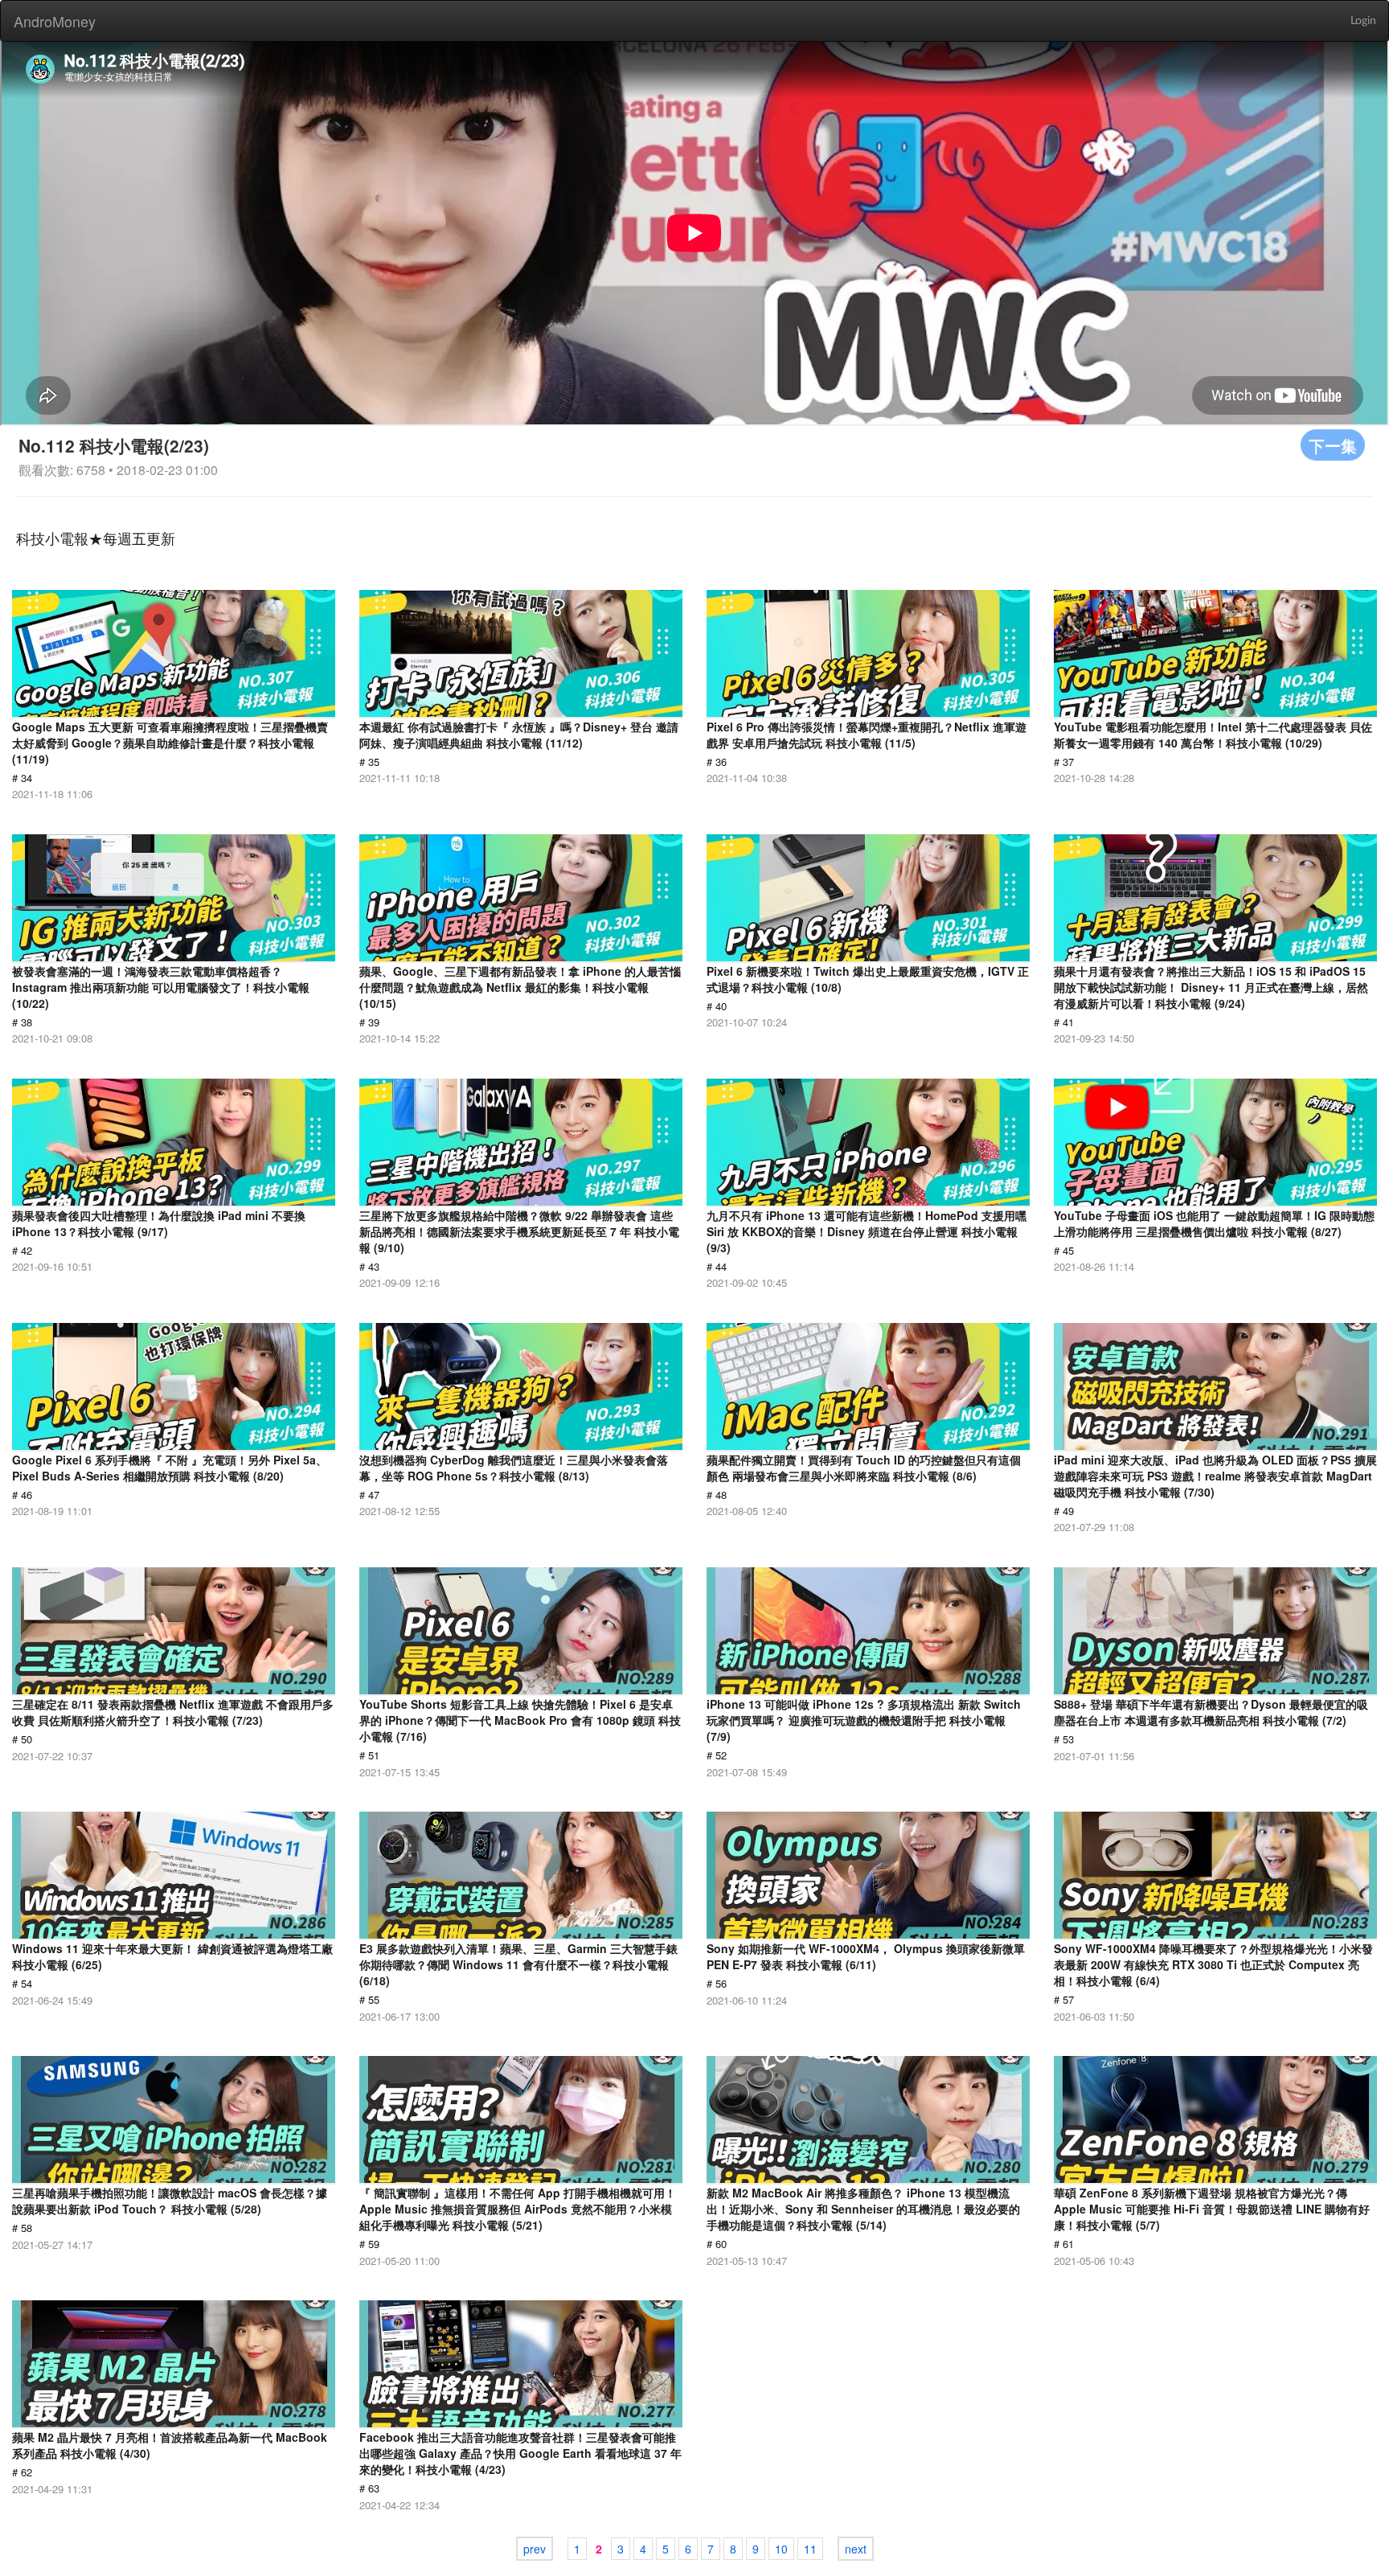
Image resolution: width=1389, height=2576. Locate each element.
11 (810, 2549)
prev (535, 2549)
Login (1363, 21)
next (856, 2549)
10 (781, 2549)
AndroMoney (55, 21)
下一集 (1333, 445)
